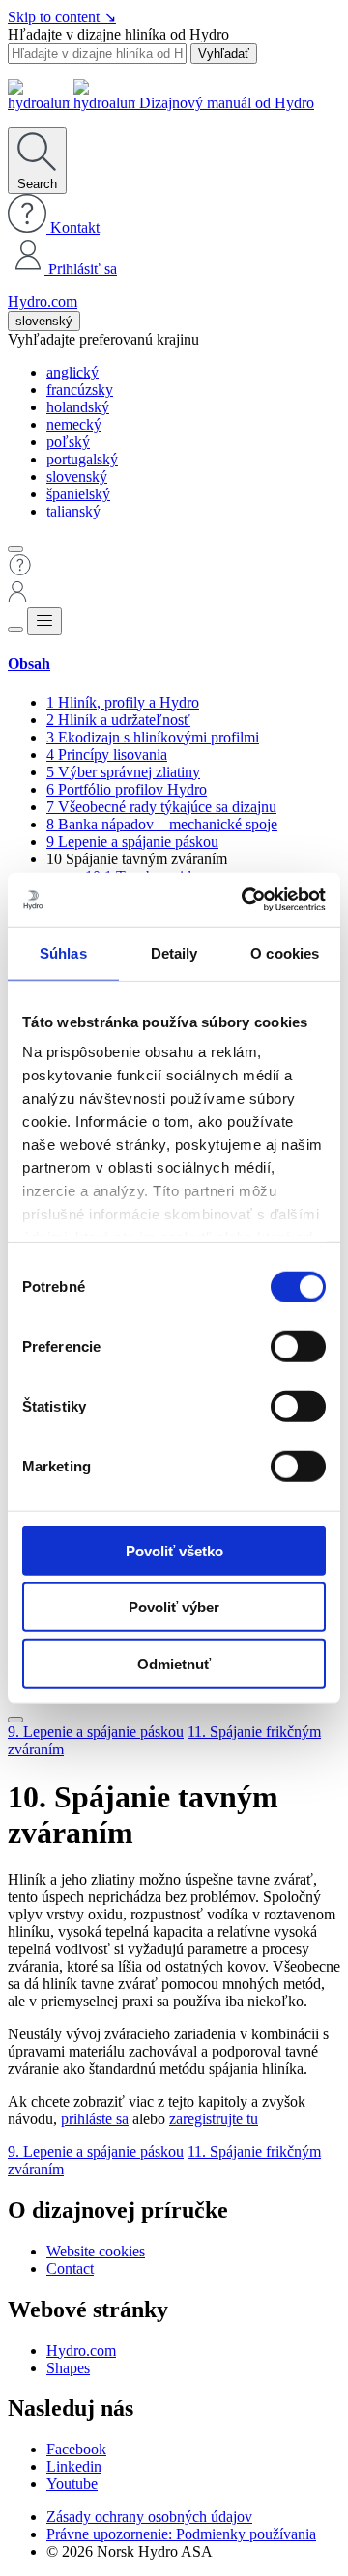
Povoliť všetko (174, 1550)
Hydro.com (43, 302)
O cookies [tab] (285, 952)
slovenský (44, 321)
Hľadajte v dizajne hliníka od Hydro (118, 34)
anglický (72, 372)
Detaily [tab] (174, 952)
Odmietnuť (174, 1663)
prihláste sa (95, 2119)
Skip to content (62, 17)
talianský (73, 511)
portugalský (82, 459)
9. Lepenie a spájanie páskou (96, 1732)
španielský (78, 494)
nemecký (74, 424)
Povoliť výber (174, 1607)
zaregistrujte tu (214, 2119)
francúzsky (80, 390)
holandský (78, 407)
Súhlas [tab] (63, 952)
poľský (68, 442)
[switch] (298, 1346)
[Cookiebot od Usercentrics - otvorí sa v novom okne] (246, 900)
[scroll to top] (15, 1720)
